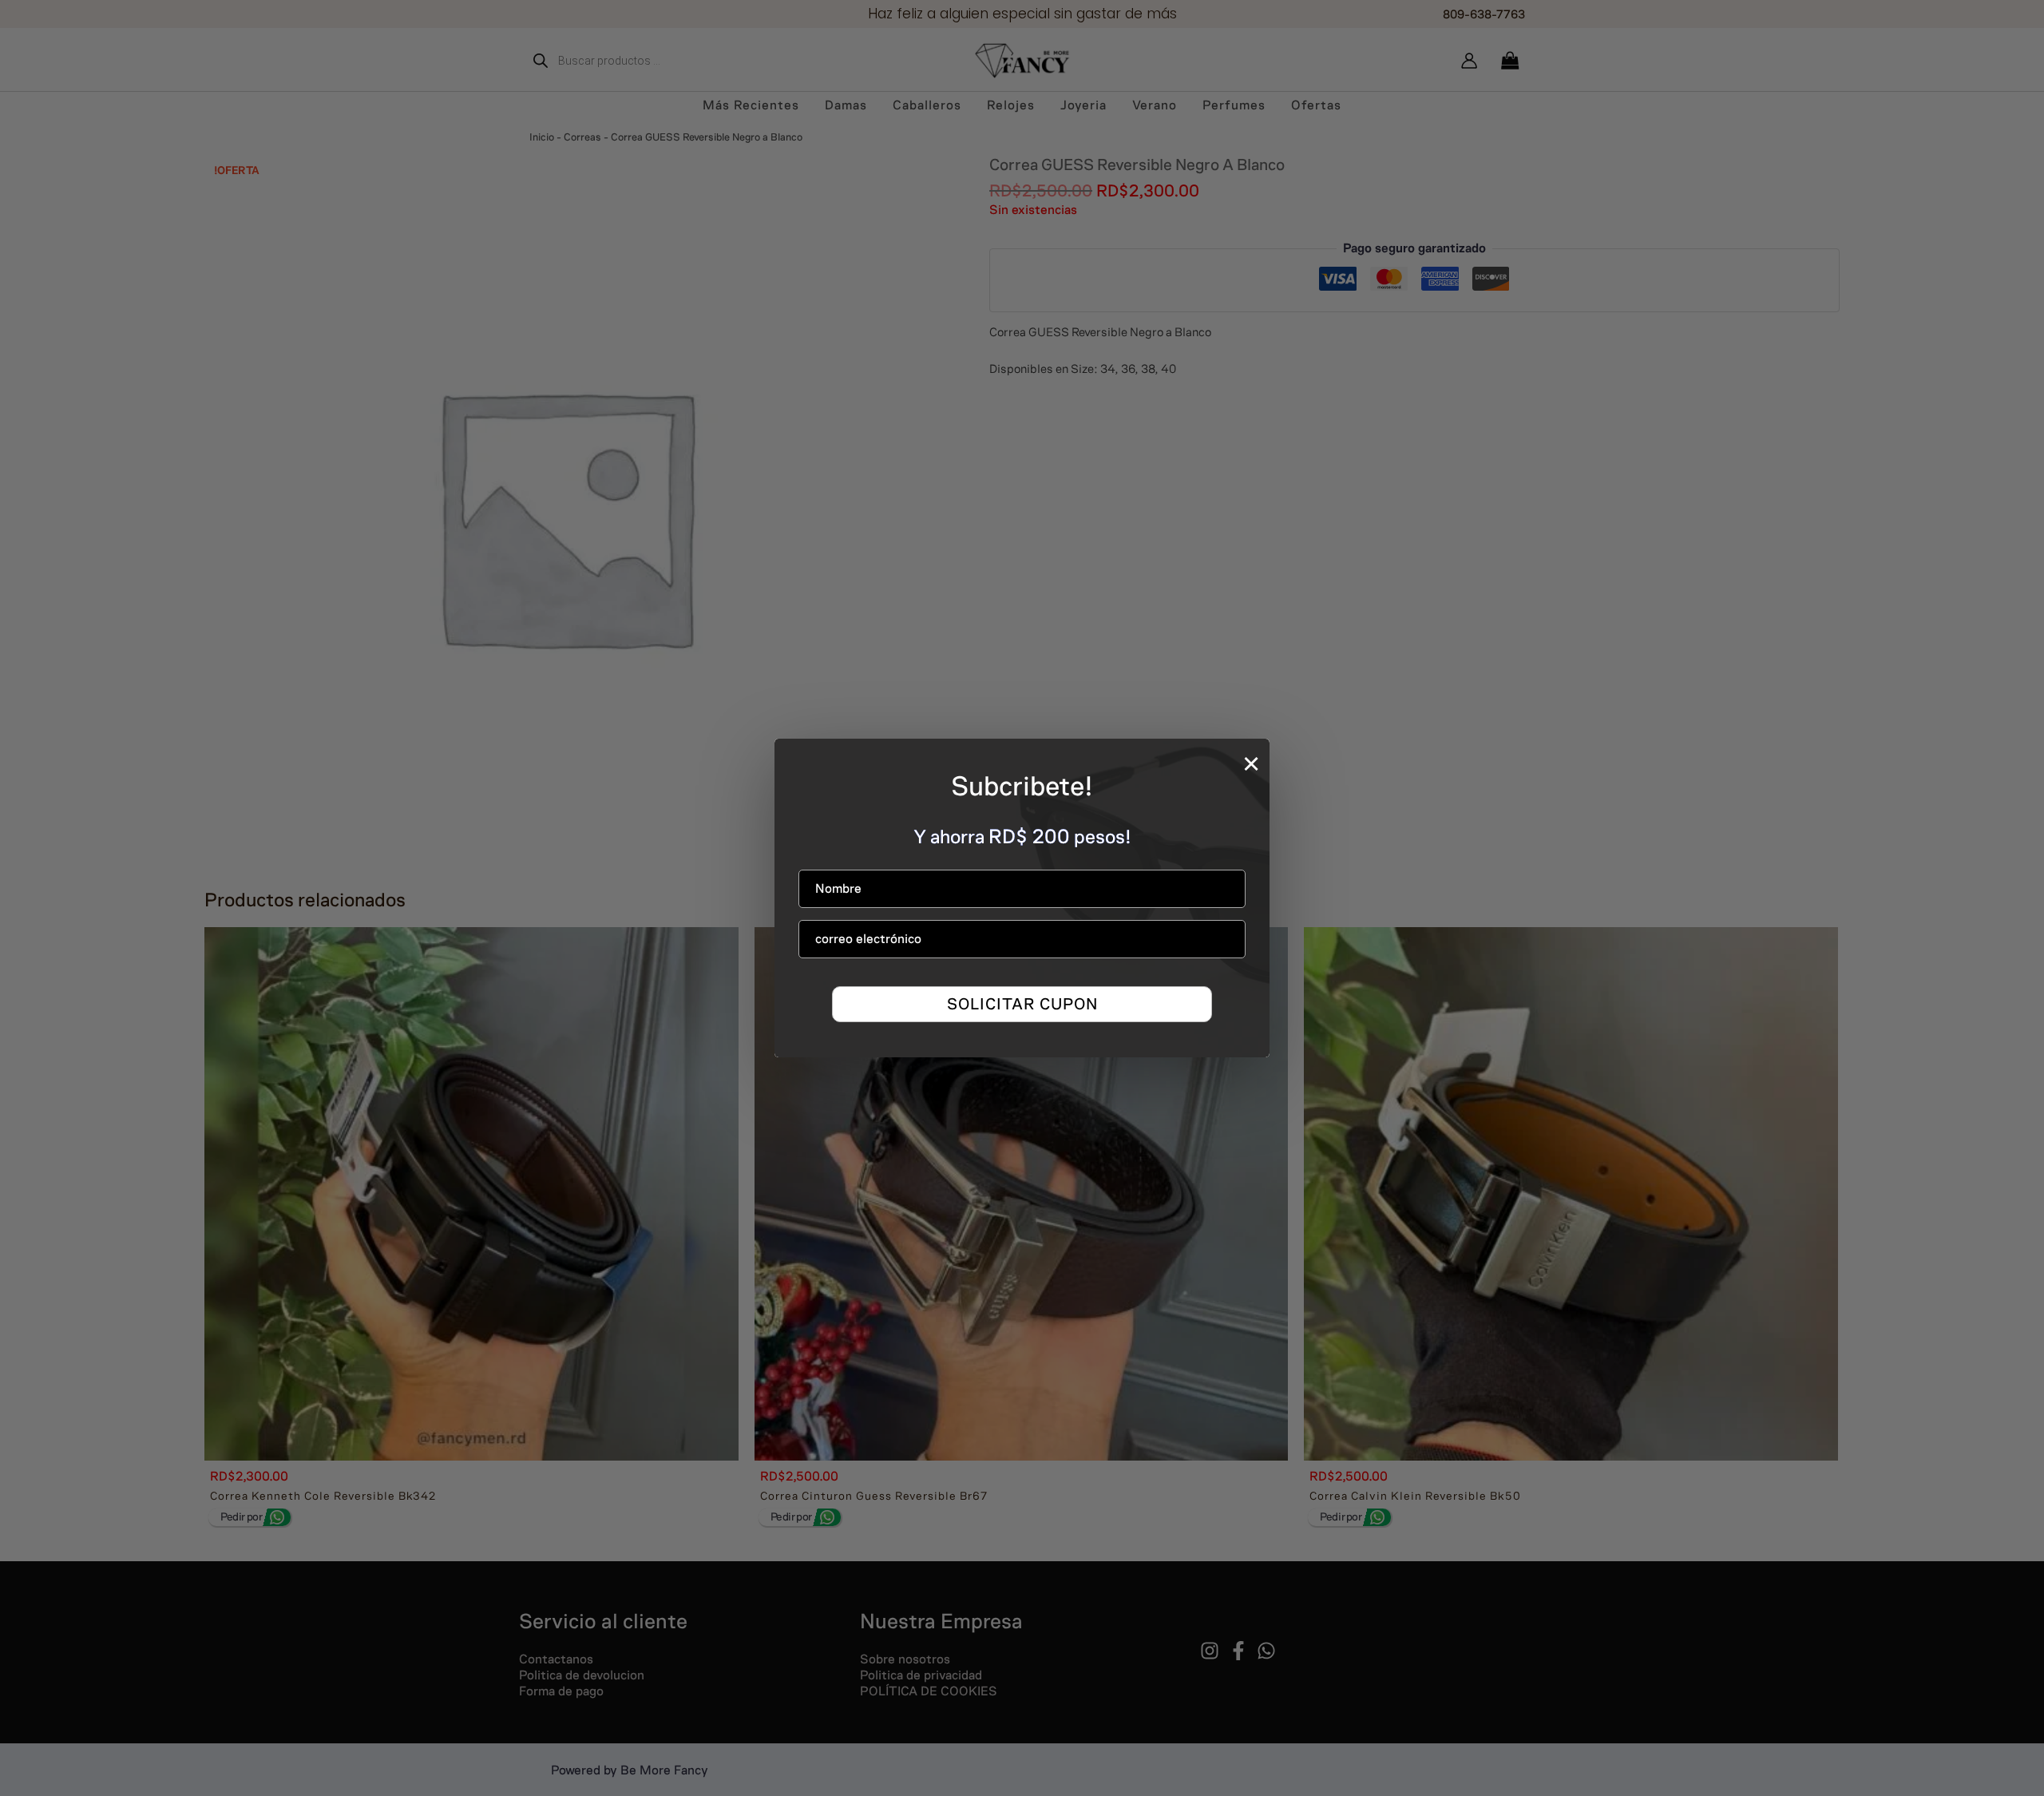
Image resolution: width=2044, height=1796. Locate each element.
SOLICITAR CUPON (1022, 1004)
